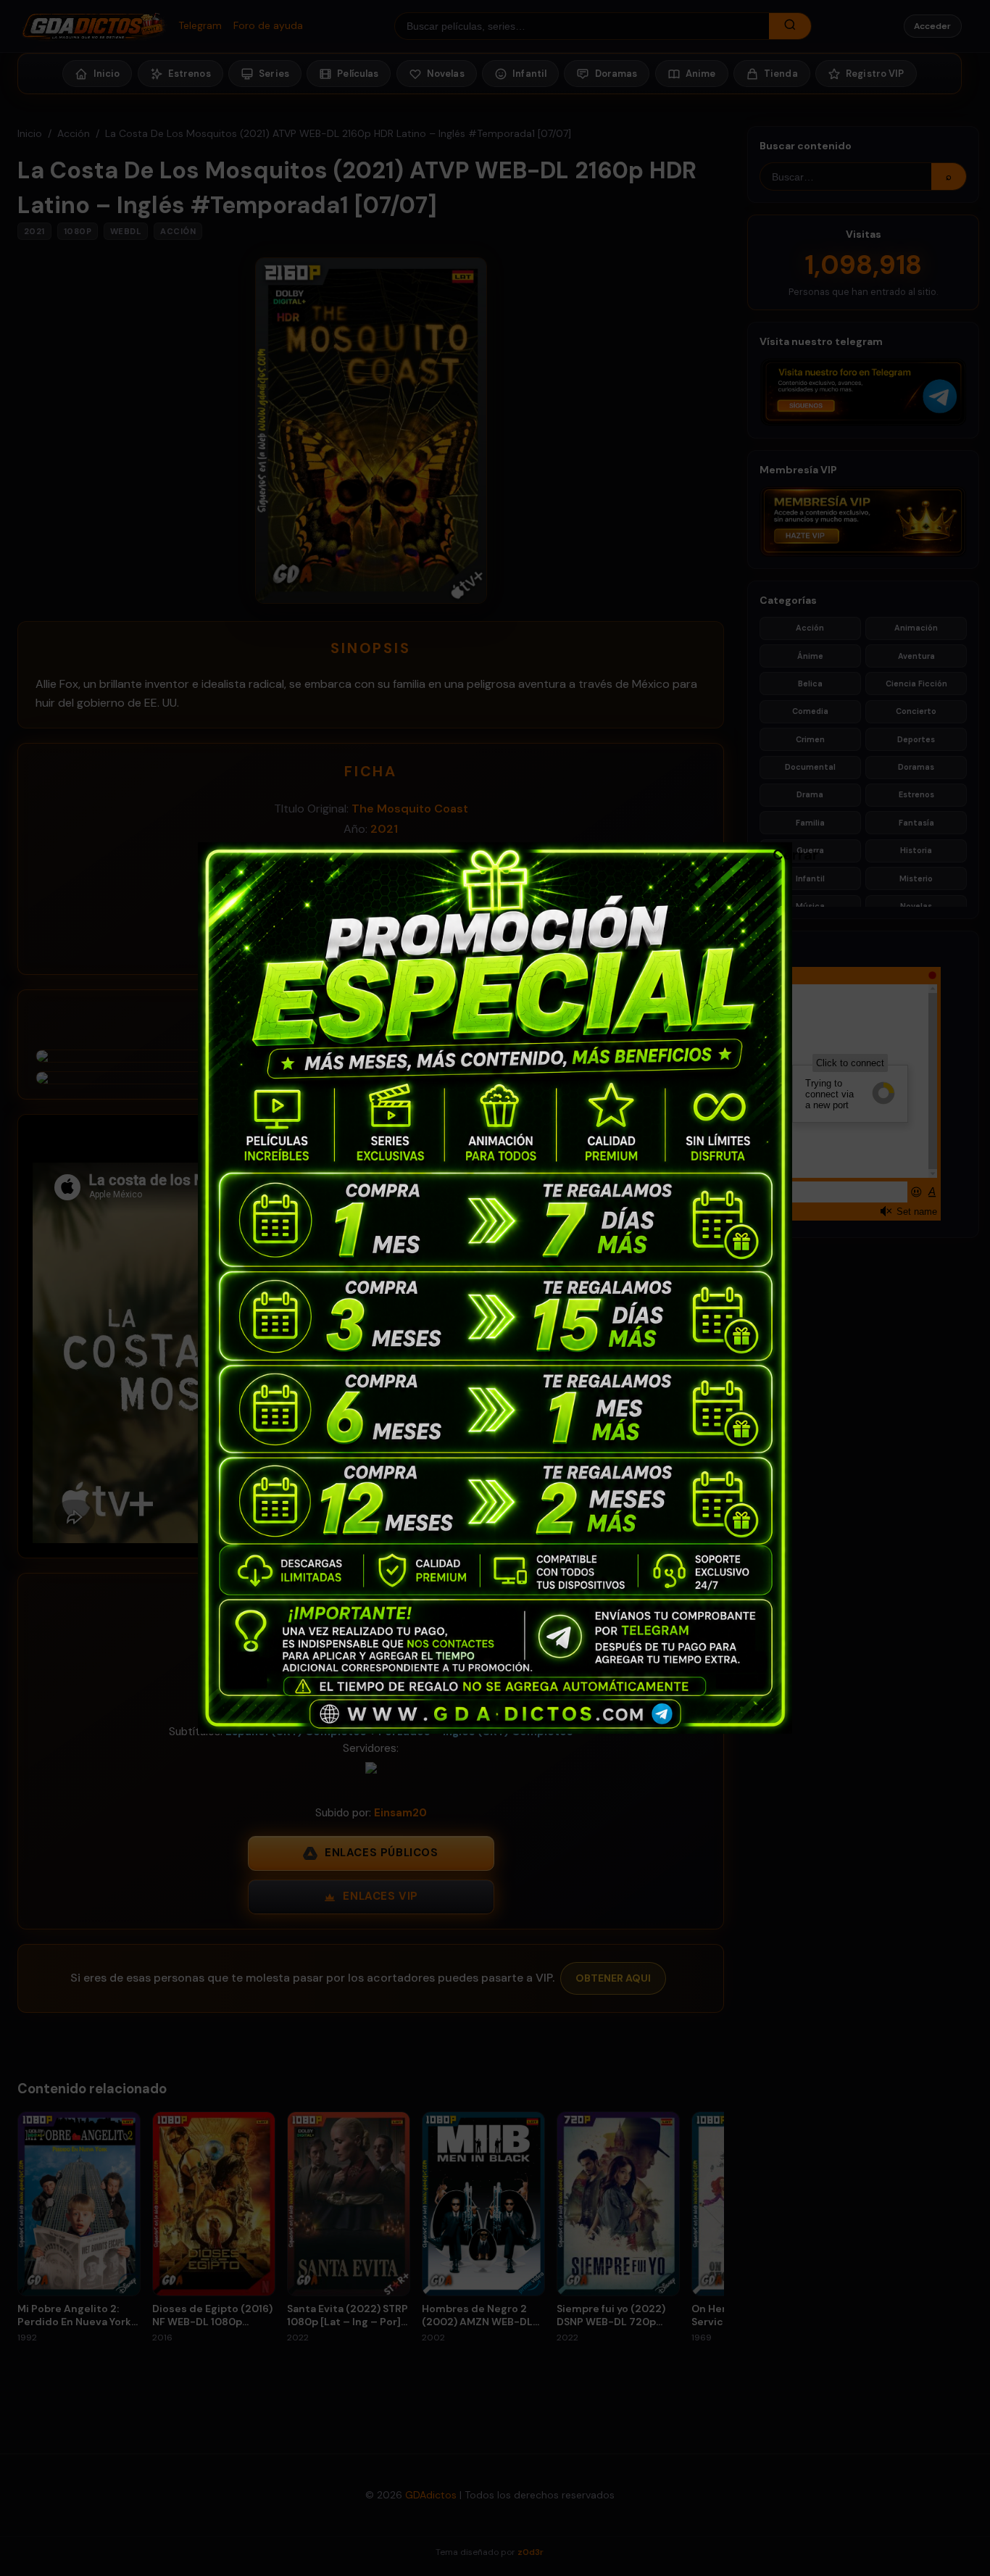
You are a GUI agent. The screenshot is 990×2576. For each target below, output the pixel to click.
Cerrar (780, 854)
